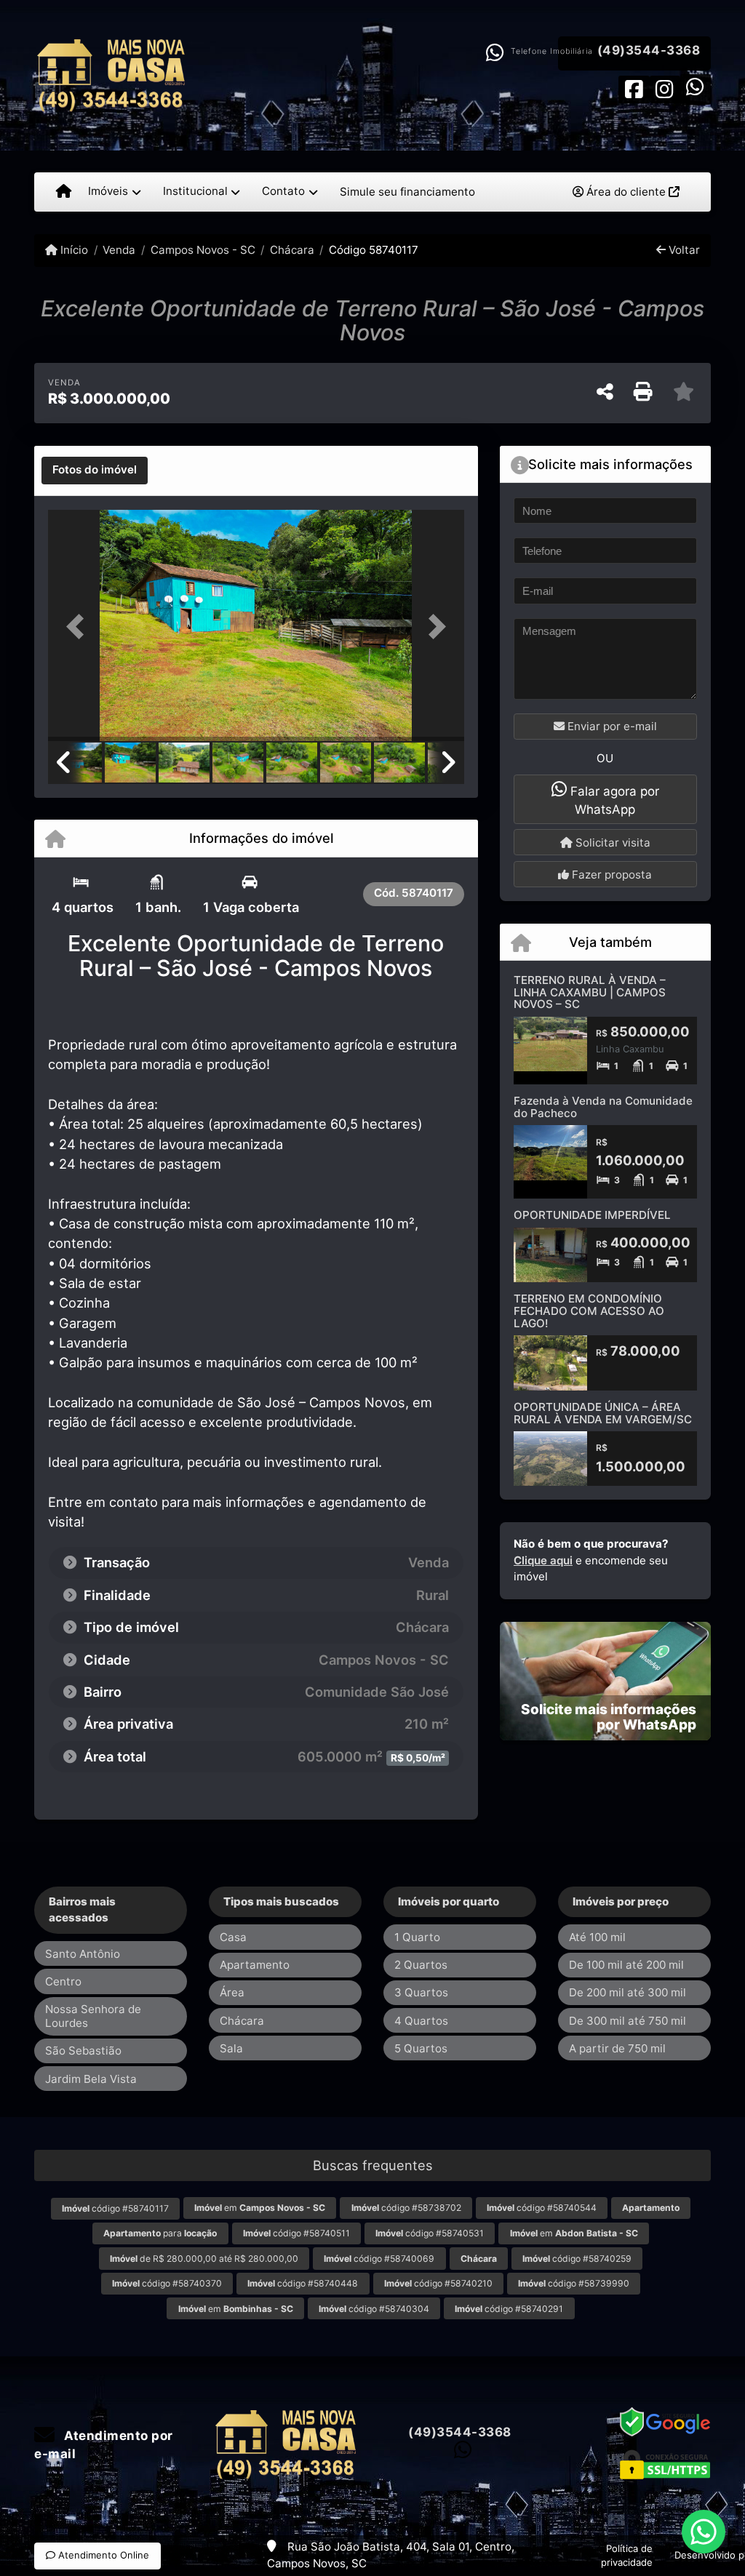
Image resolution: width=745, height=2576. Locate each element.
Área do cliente (626, 192)
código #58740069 (379, 2259)
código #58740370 (167, 2283)
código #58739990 (574, 2283)
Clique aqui (543, 1560)
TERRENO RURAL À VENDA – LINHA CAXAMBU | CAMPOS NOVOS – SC (590, 992)
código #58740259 (577, 2259)
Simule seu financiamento (407, 192)
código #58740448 (303, 2283)
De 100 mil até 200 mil (626, 1965)
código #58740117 (115, 2208)
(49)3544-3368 (649, 50)
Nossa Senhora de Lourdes (93, 2016)
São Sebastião (83, 2051)
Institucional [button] (195, 191)
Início (73, 250)
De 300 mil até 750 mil (628, 2021)
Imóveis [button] (108, 191)
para (160, 2233)
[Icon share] (634, 88)
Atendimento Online (102, 2555)
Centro (63, 1981)
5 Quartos (421, 2048)
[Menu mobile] (64, 192)
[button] (79, 627)
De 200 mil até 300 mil (628, 1992)
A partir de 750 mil (617, 2048)
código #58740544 (542, 2208)
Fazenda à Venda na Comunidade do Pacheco (603, 1107)
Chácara (292, 250)
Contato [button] (283, 191)
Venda (119, 250)
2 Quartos (421, 1965)
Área (232, 1992)
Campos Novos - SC (203, 250)
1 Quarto (417, 1937)
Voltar (683, 250)
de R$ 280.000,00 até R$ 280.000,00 (204, 2259)
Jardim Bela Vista (91, 2079)
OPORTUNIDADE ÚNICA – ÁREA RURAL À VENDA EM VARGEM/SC (603, 1413)
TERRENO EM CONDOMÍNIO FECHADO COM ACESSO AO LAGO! (589, 1311)
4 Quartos (421, 2021)
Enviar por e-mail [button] (611, 726)
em (260, 2208)
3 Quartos (421, 1992)
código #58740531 (430, 2233)
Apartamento (255, 1965)
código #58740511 (296, 2233)
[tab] (95, 471)
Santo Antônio (83, 1954)
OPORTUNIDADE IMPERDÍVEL (592, 1215)
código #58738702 (406, 2208)
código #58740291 (509, 2309)
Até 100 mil (597, 1937)
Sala (231, 2048)
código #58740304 (374, 2309)
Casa (233, 1937)
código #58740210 (438, 2283)
